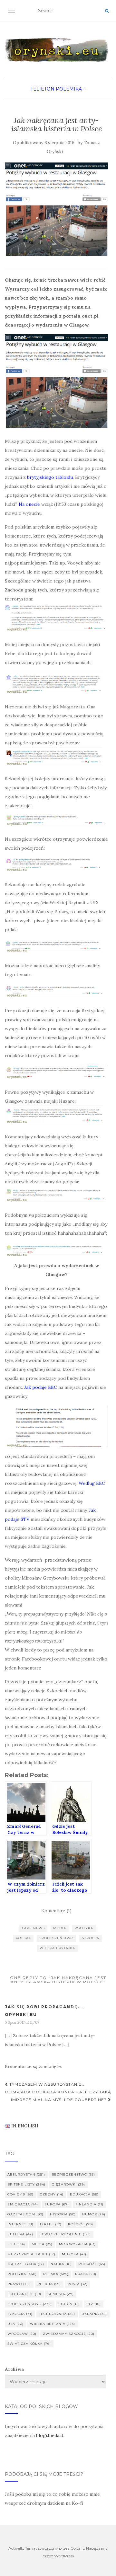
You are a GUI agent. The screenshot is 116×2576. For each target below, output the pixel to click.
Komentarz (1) (56, 1911)
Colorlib (78, 2548)
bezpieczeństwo (73, 2174)
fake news (33, 1928)
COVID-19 (20, 2194)
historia (63, 2214)
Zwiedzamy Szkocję (69, 2334)
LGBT (16, 2244)
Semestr (61, 2294)
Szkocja (91, 1938)
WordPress (64, 2556)
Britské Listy (26, 2184)
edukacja (84, 2194)
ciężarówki (68, 2184)
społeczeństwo (56, 1938)
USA (15, 2324)
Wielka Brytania (57, 1948)
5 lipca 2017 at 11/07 (22, 2022)
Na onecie (29, 504)
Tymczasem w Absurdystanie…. (47, 2084)
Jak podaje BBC (41, 1387)
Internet (20, 2224)
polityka (84, 1928)
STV (94, 2304)
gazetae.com (25, 2214)
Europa (57, 2204)
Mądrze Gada (26, 2264)
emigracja (23, 2204)
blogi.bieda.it (50, 2435)
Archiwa (14, 2369)
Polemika (69, 89)
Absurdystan (26, 2174)
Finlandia (89, 2204)
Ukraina (94, 2314)
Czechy (52, 2194)
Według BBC (92, 1483)
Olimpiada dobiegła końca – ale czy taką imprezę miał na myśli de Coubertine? (58, 2096)
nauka (61, 2264)
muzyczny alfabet (31, 2254)
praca (86, 2274)
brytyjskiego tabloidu (50, 477)
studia (69, 2304)
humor (94, 2214)
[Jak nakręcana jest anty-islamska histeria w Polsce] (56, 209)
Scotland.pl (24, 2294)
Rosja (77, 2284)
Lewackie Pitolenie (65, 2234)
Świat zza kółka (29, 2344)
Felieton (42, 89)
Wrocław (22, 2334)
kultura (20, 2234)
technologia (57, 2314)
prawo (19, 2284)
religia (49, 2284)
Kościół (81, 2224)
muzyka (74, 2254)
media (60, 1928)
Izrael (51, 2224)
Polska (23, 1938)
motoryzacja (77, 2244)
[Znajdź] (107, 11)
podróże (92, 2264)
